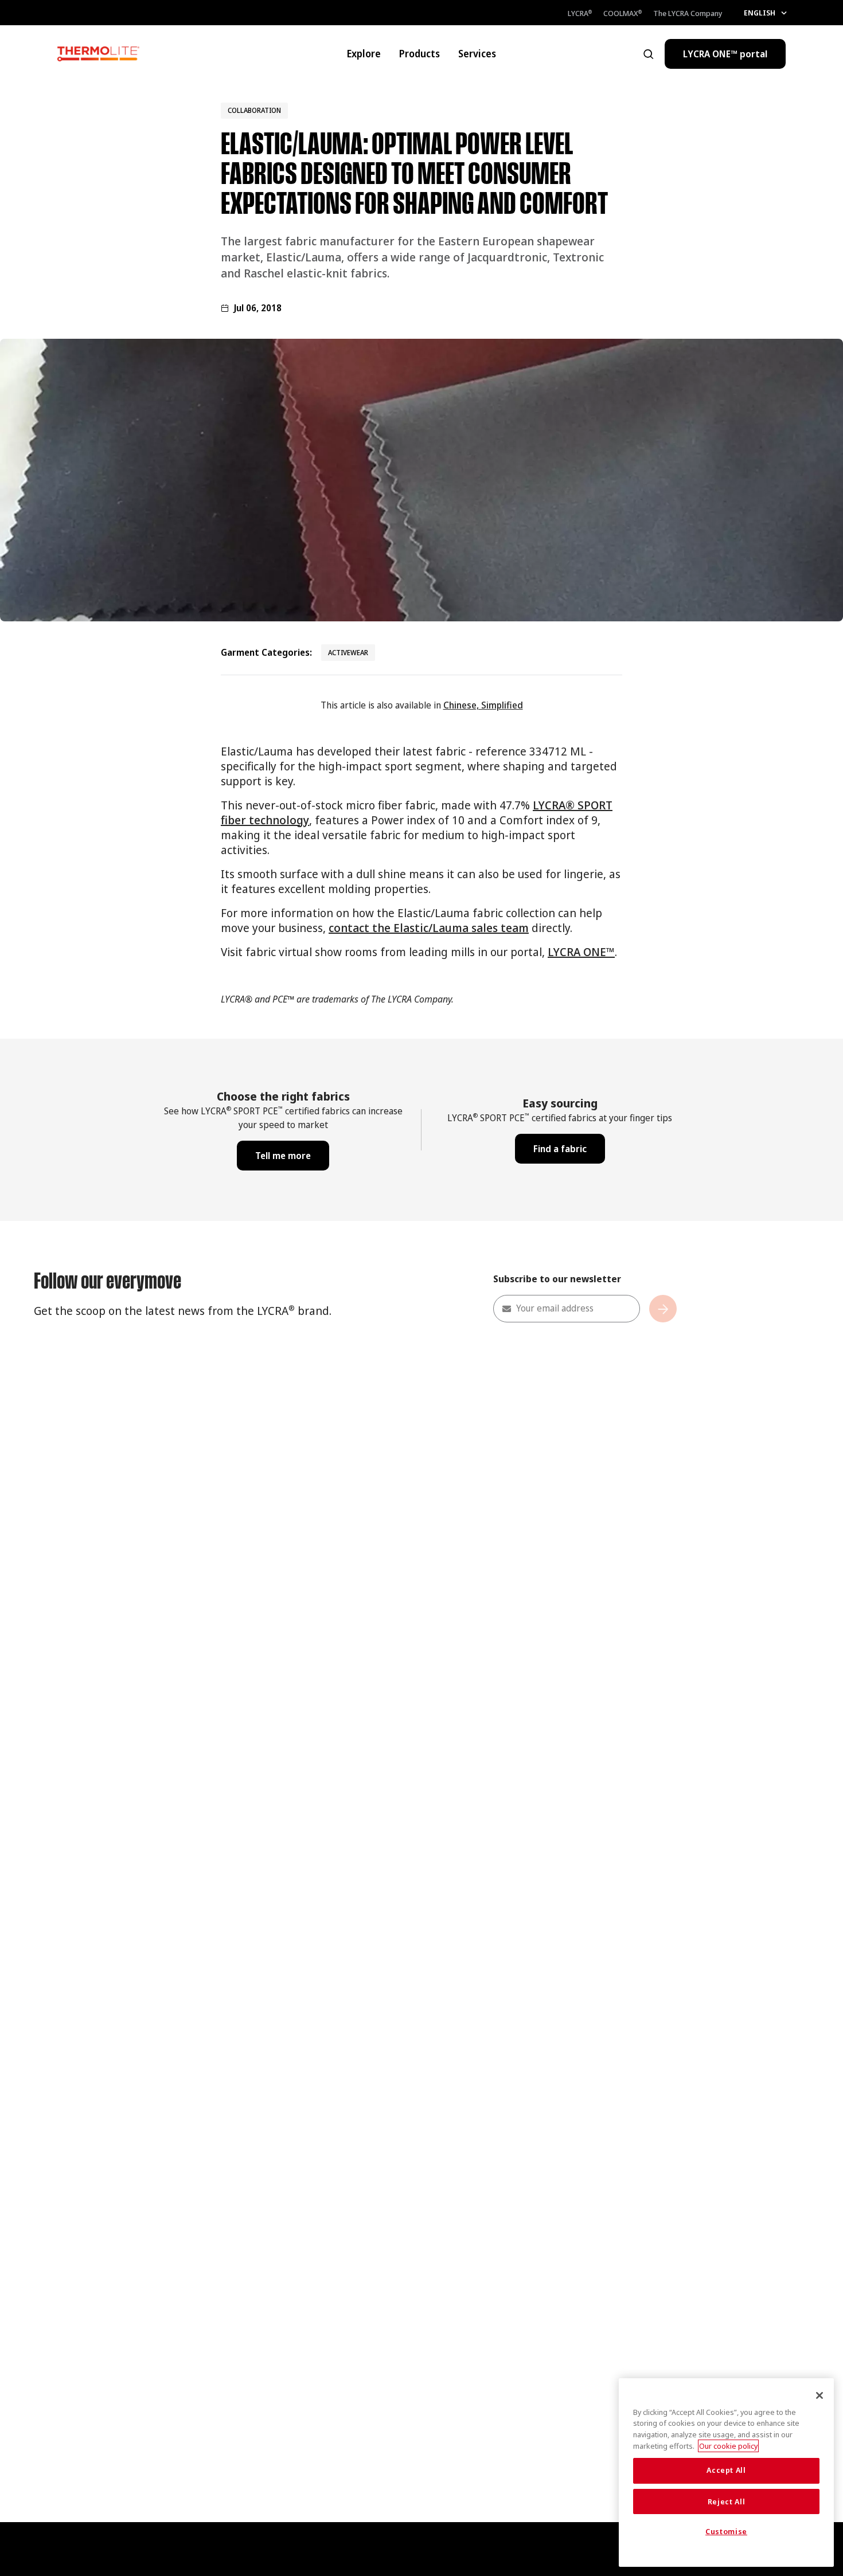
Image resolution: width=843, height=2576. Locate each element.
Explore (364, 54)
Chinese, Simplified (483, 705)
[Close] (819, 2395)
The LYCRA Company (688, 13)
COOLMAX (623, 13)
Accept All (726, 2471)
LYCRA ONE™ (581, 952)
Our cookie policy (728, 2446)
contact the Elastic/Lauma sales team (429, 928)
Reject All (727, 2501)
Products (419, 54)
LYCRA (580, 13)
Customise (726, 2532)
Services (477, 54)
